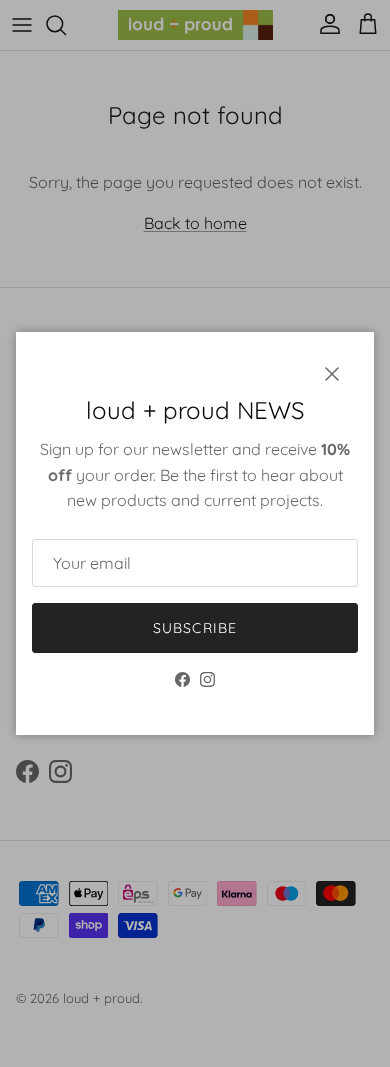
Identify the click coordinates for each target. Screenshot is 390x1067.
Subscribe (195, 628)
